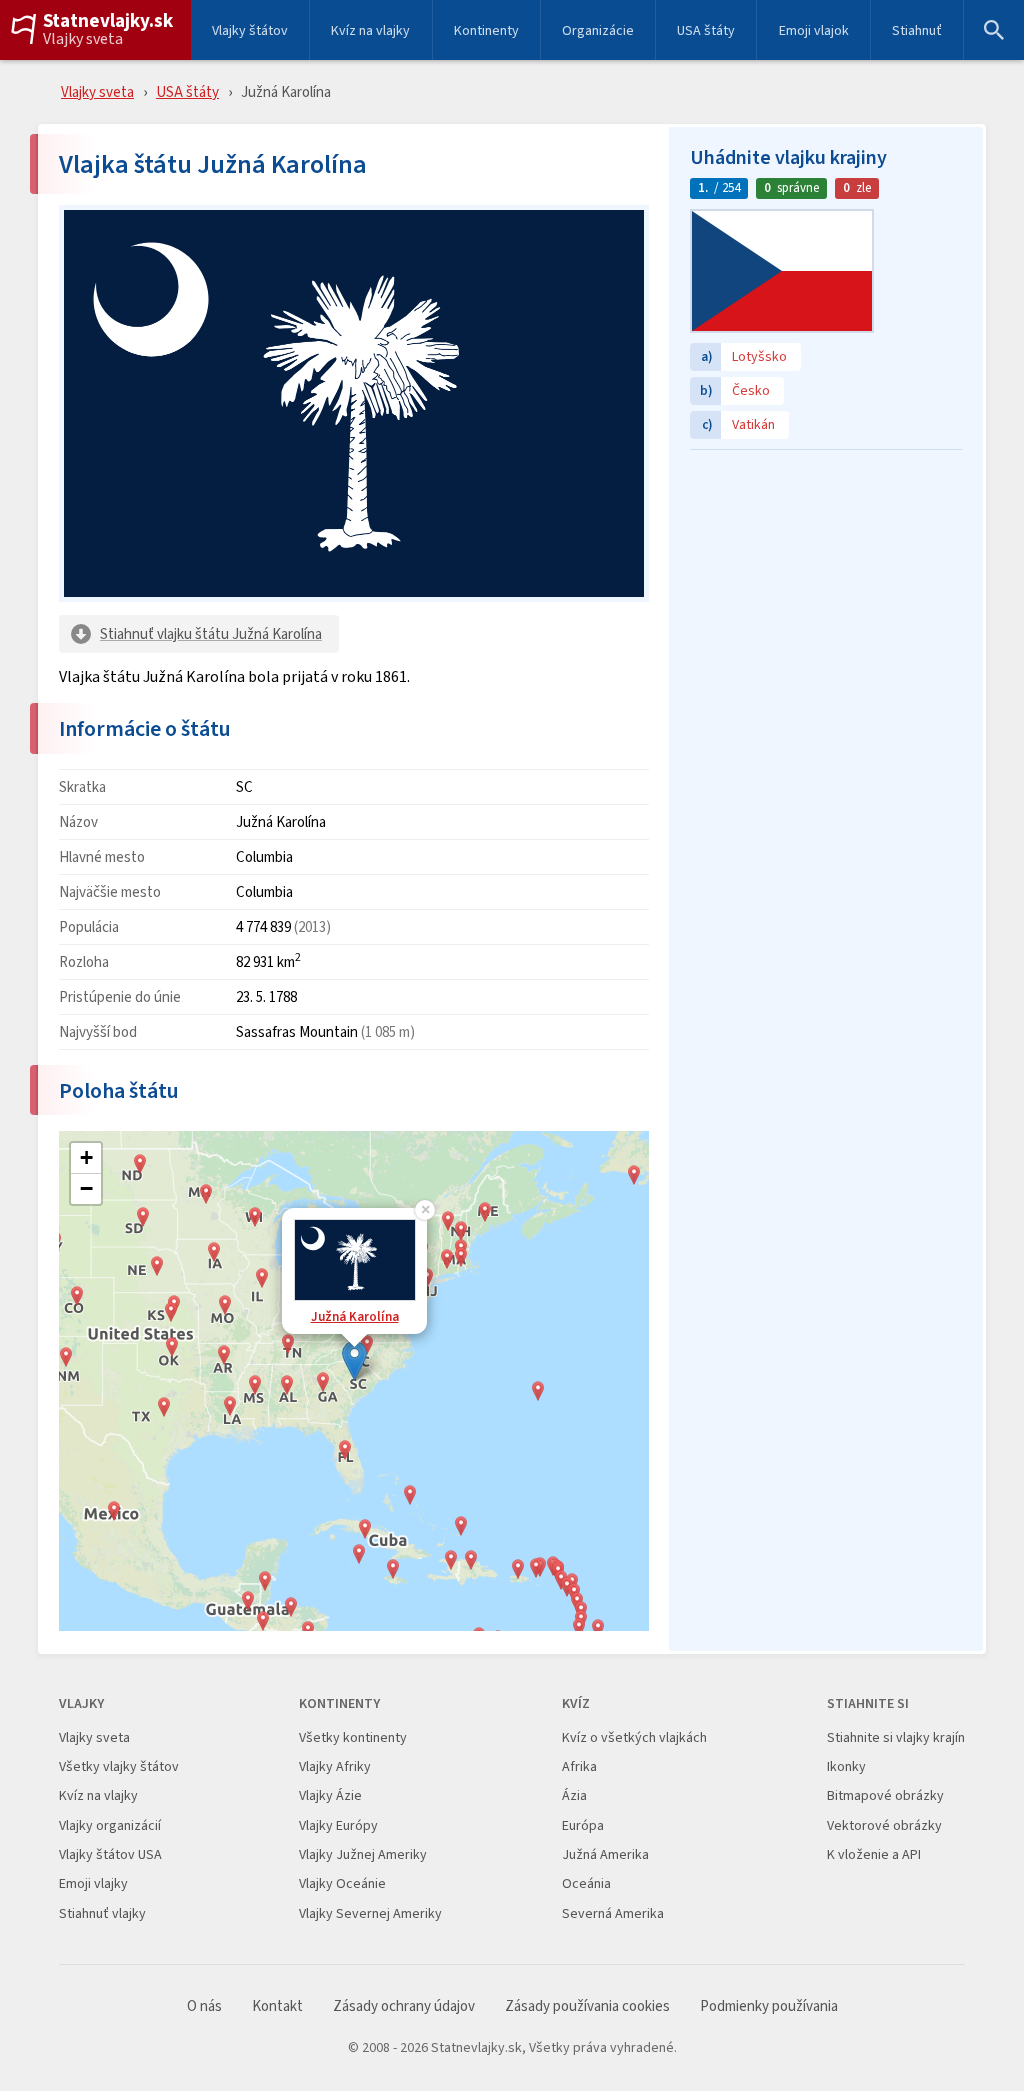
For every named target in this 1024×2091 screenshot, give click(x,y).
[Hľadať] (994, 30)
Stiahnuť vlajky (102, 1913)
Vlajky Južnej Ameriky (363, 1854)
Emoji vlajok (814, 30)
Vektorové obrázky (884, 1825)
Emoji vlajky (93, 1883)
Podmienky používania (769, 2006)
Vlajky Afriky (335, 1766)
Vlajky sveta (83, 39)
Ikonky (846, 1766)
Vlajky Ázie (330, 1795)
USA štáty (706, 30)
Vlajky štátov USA (110, 1854)
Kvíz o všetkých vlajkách (634, 1737)
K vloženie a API (874, 1854)
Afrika (579, 1766)
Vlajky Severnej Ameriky (370, 1913)
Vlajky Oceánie (342, 1883)
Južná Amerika (605, 1854)
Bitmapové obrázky (885, 1795)
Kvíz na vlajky (370, 30)
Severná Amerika (613, 1913)
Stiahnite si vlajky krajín (896, 1737)
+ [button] (86, 1157)
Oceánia (586, 1883)
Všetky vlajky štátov (119, 1766)
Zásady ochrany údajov (404, 2006)
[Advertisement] (826, 585)
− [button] (86, 1188)
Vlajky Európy (338, 1825)
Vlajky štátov (250, 30)
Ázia (574, 1795)
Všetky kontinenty (353, 1737)
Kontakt (277, 2006)
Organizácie (598, 30)
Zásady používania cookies (587, 2006)
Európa (583, 1825)
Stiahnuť (917, 30)
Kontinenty (486, 30)
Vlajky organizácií (110, 1825)
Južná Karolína (355, 1316)
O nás (204, 2006)
